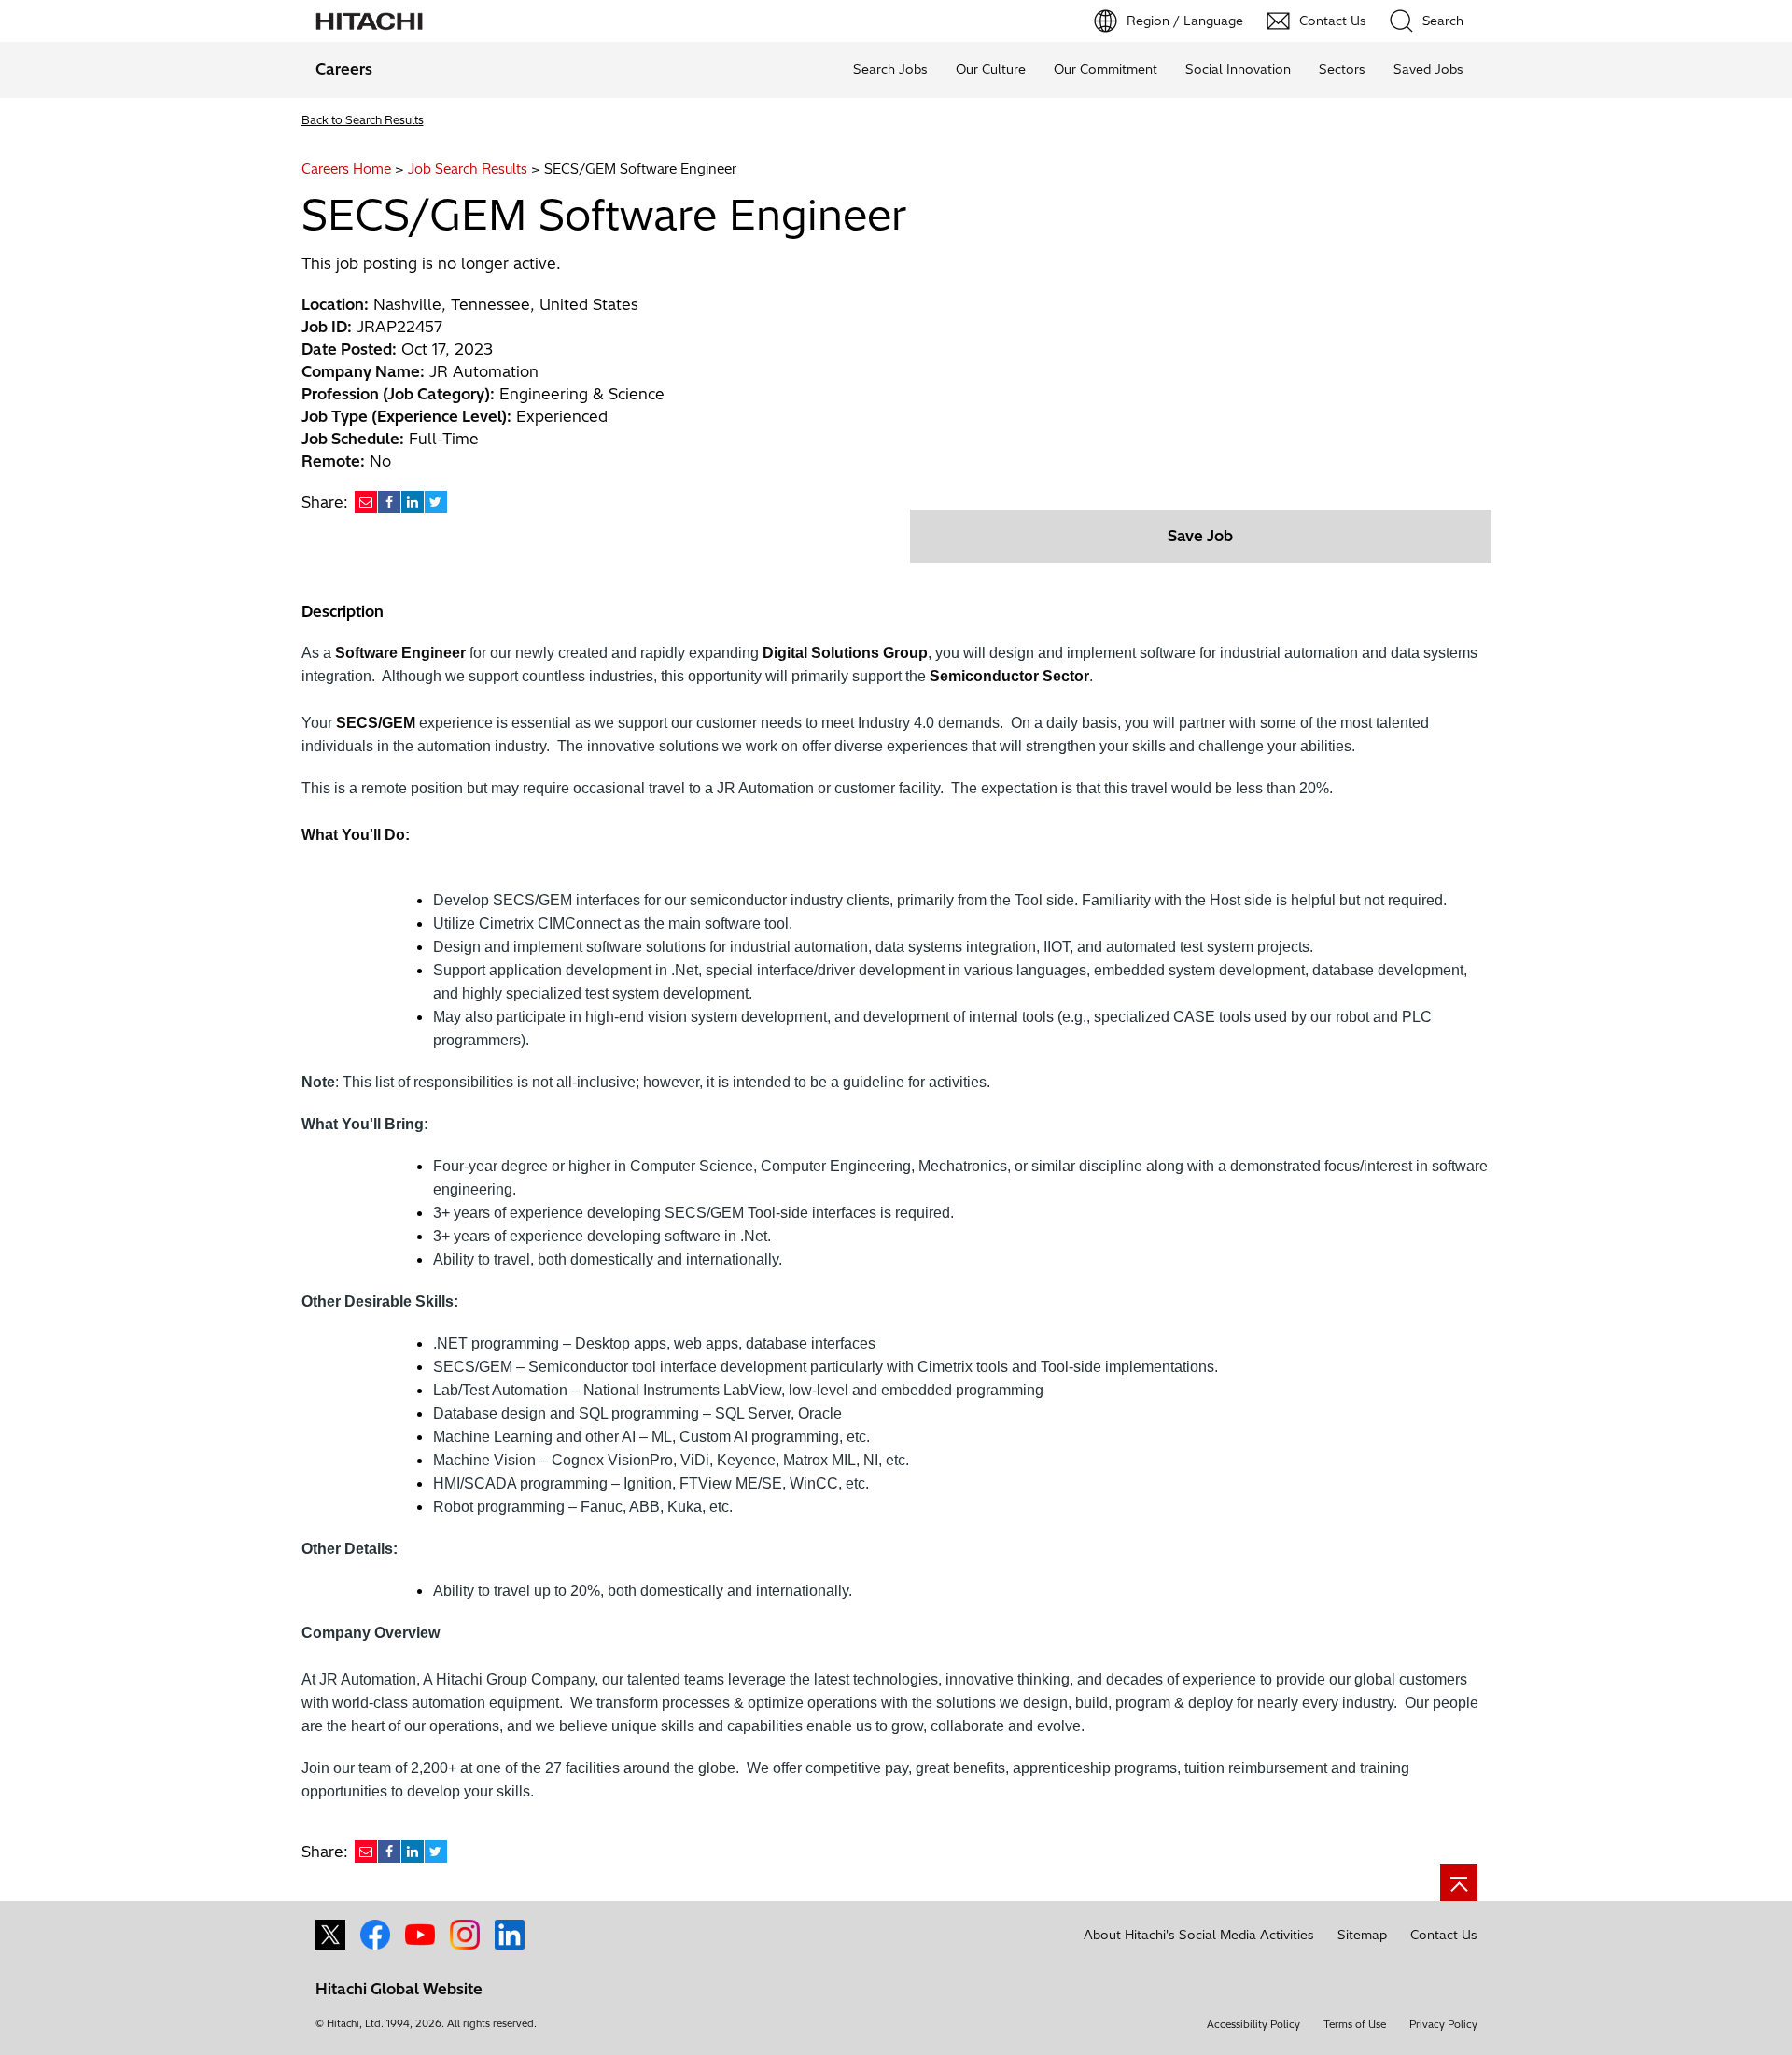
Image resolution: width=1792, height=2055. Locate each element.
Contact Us (1444, 1935)
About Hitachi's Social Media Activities (1199, 1935)
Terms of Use (1355, 2024)
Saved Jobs (1428, 69)
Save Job (1200, 536)
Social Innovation (1238, 69)
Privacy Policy (1443, 2024)
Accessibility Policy (1253, 2024)
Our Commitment (1106, 69)
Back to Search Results (363, 120)
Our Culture (991, 69)
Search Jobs (890, 69)
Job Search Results (468, 169)
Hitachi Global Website (399, 1989)
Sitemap (1362, 1935)
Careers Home (346, 169)
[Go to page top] (1459, 1882)
